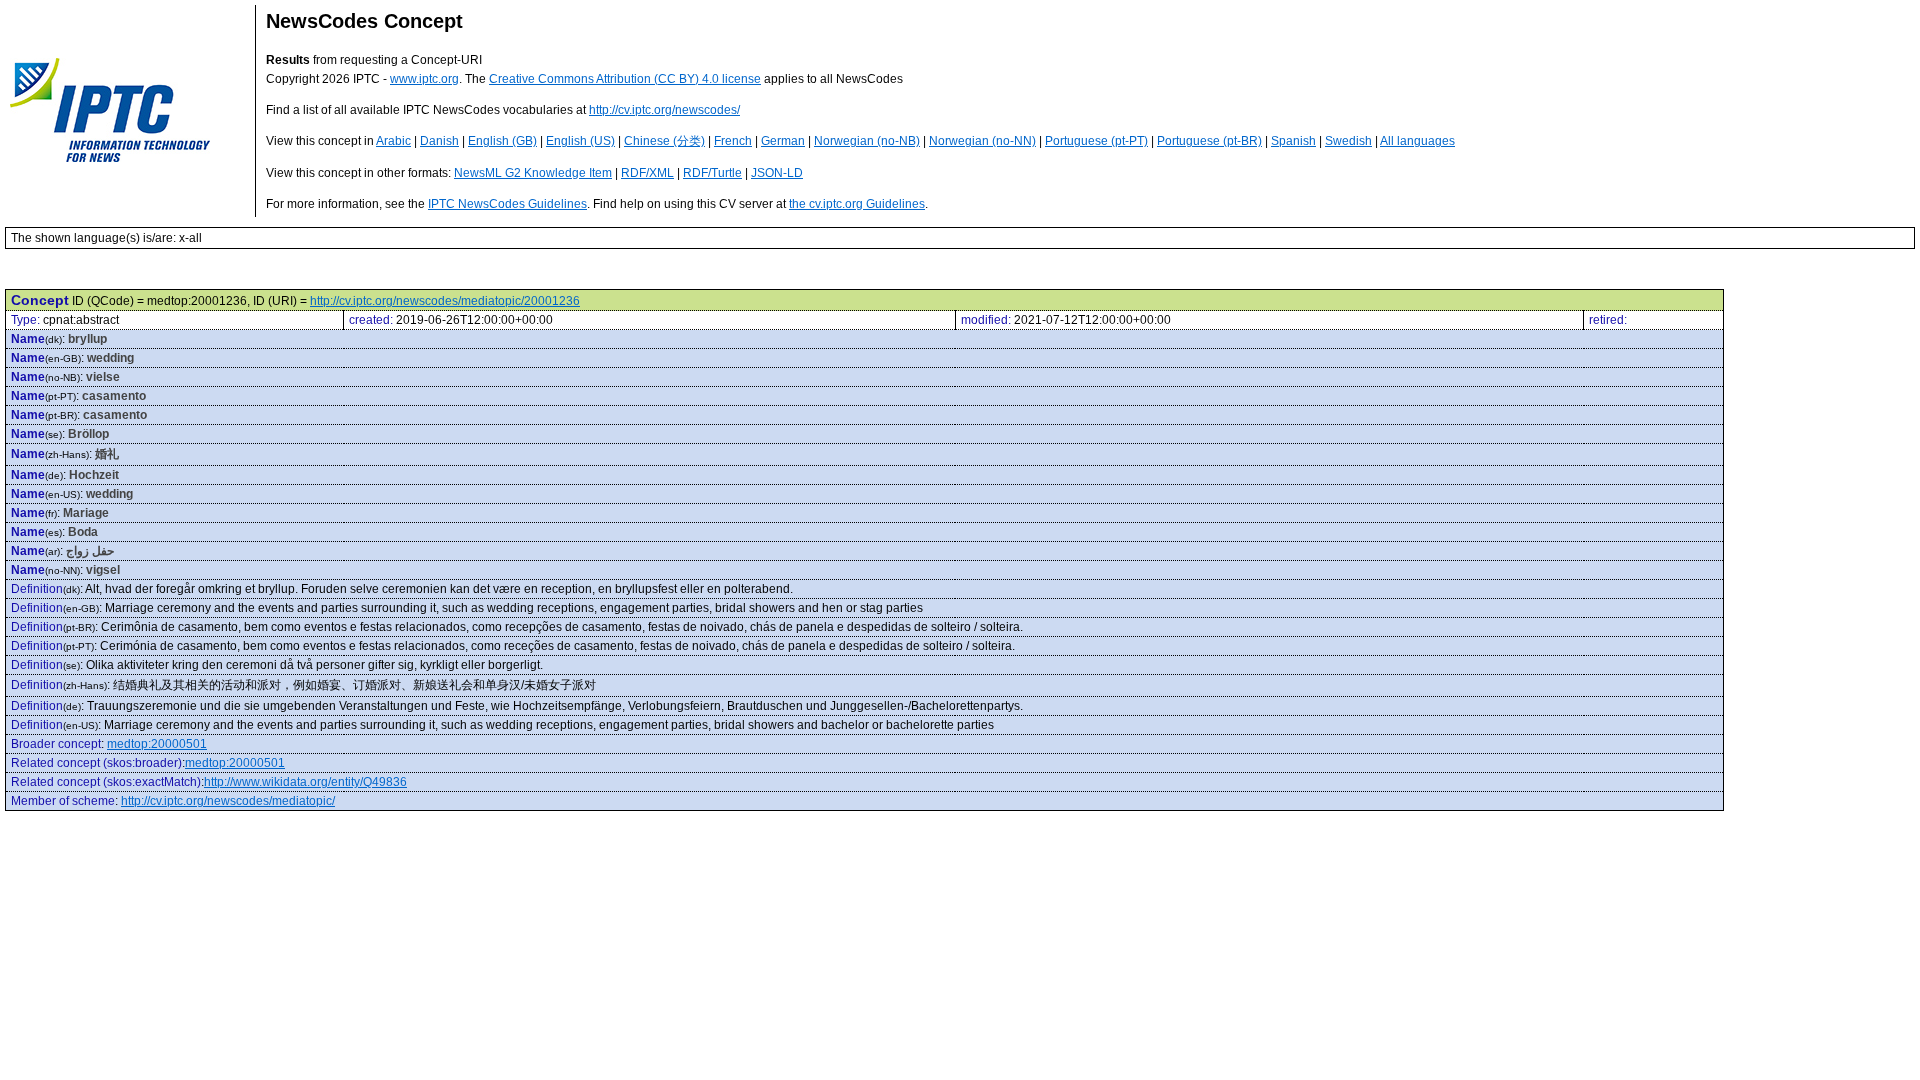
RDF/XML (647, 173)
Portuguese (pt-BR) (1209, 141)
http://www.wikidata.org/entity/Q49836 (305, 782)
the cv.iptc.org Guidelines (857, 204)
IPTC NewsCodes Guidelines (507, 204)
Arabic (393, 141)
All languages (1417, 141)
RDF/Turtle (712, 173)
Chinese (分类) (664, 141)
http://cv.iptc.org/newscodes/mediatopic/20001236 (445, 301)
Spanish (1293, 141)
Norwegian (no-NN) (982, 141)
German (783, 141)
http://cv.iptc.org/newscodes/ (664, 110)
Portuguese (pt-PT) (1096, 141)
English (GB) (502, 141)
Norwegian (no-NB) (867, 141)
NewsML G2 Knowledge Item (533, 173)
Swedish (1348, 141)
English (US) (580, 141)
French (733, 141)
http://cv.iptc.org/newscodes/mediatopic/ (228, 801)
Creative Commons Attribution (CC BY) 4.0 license (625, 79)
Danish (439, 141)
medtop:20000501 (157, 744)
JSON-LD (777, 173)
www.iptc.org (424, 79)
